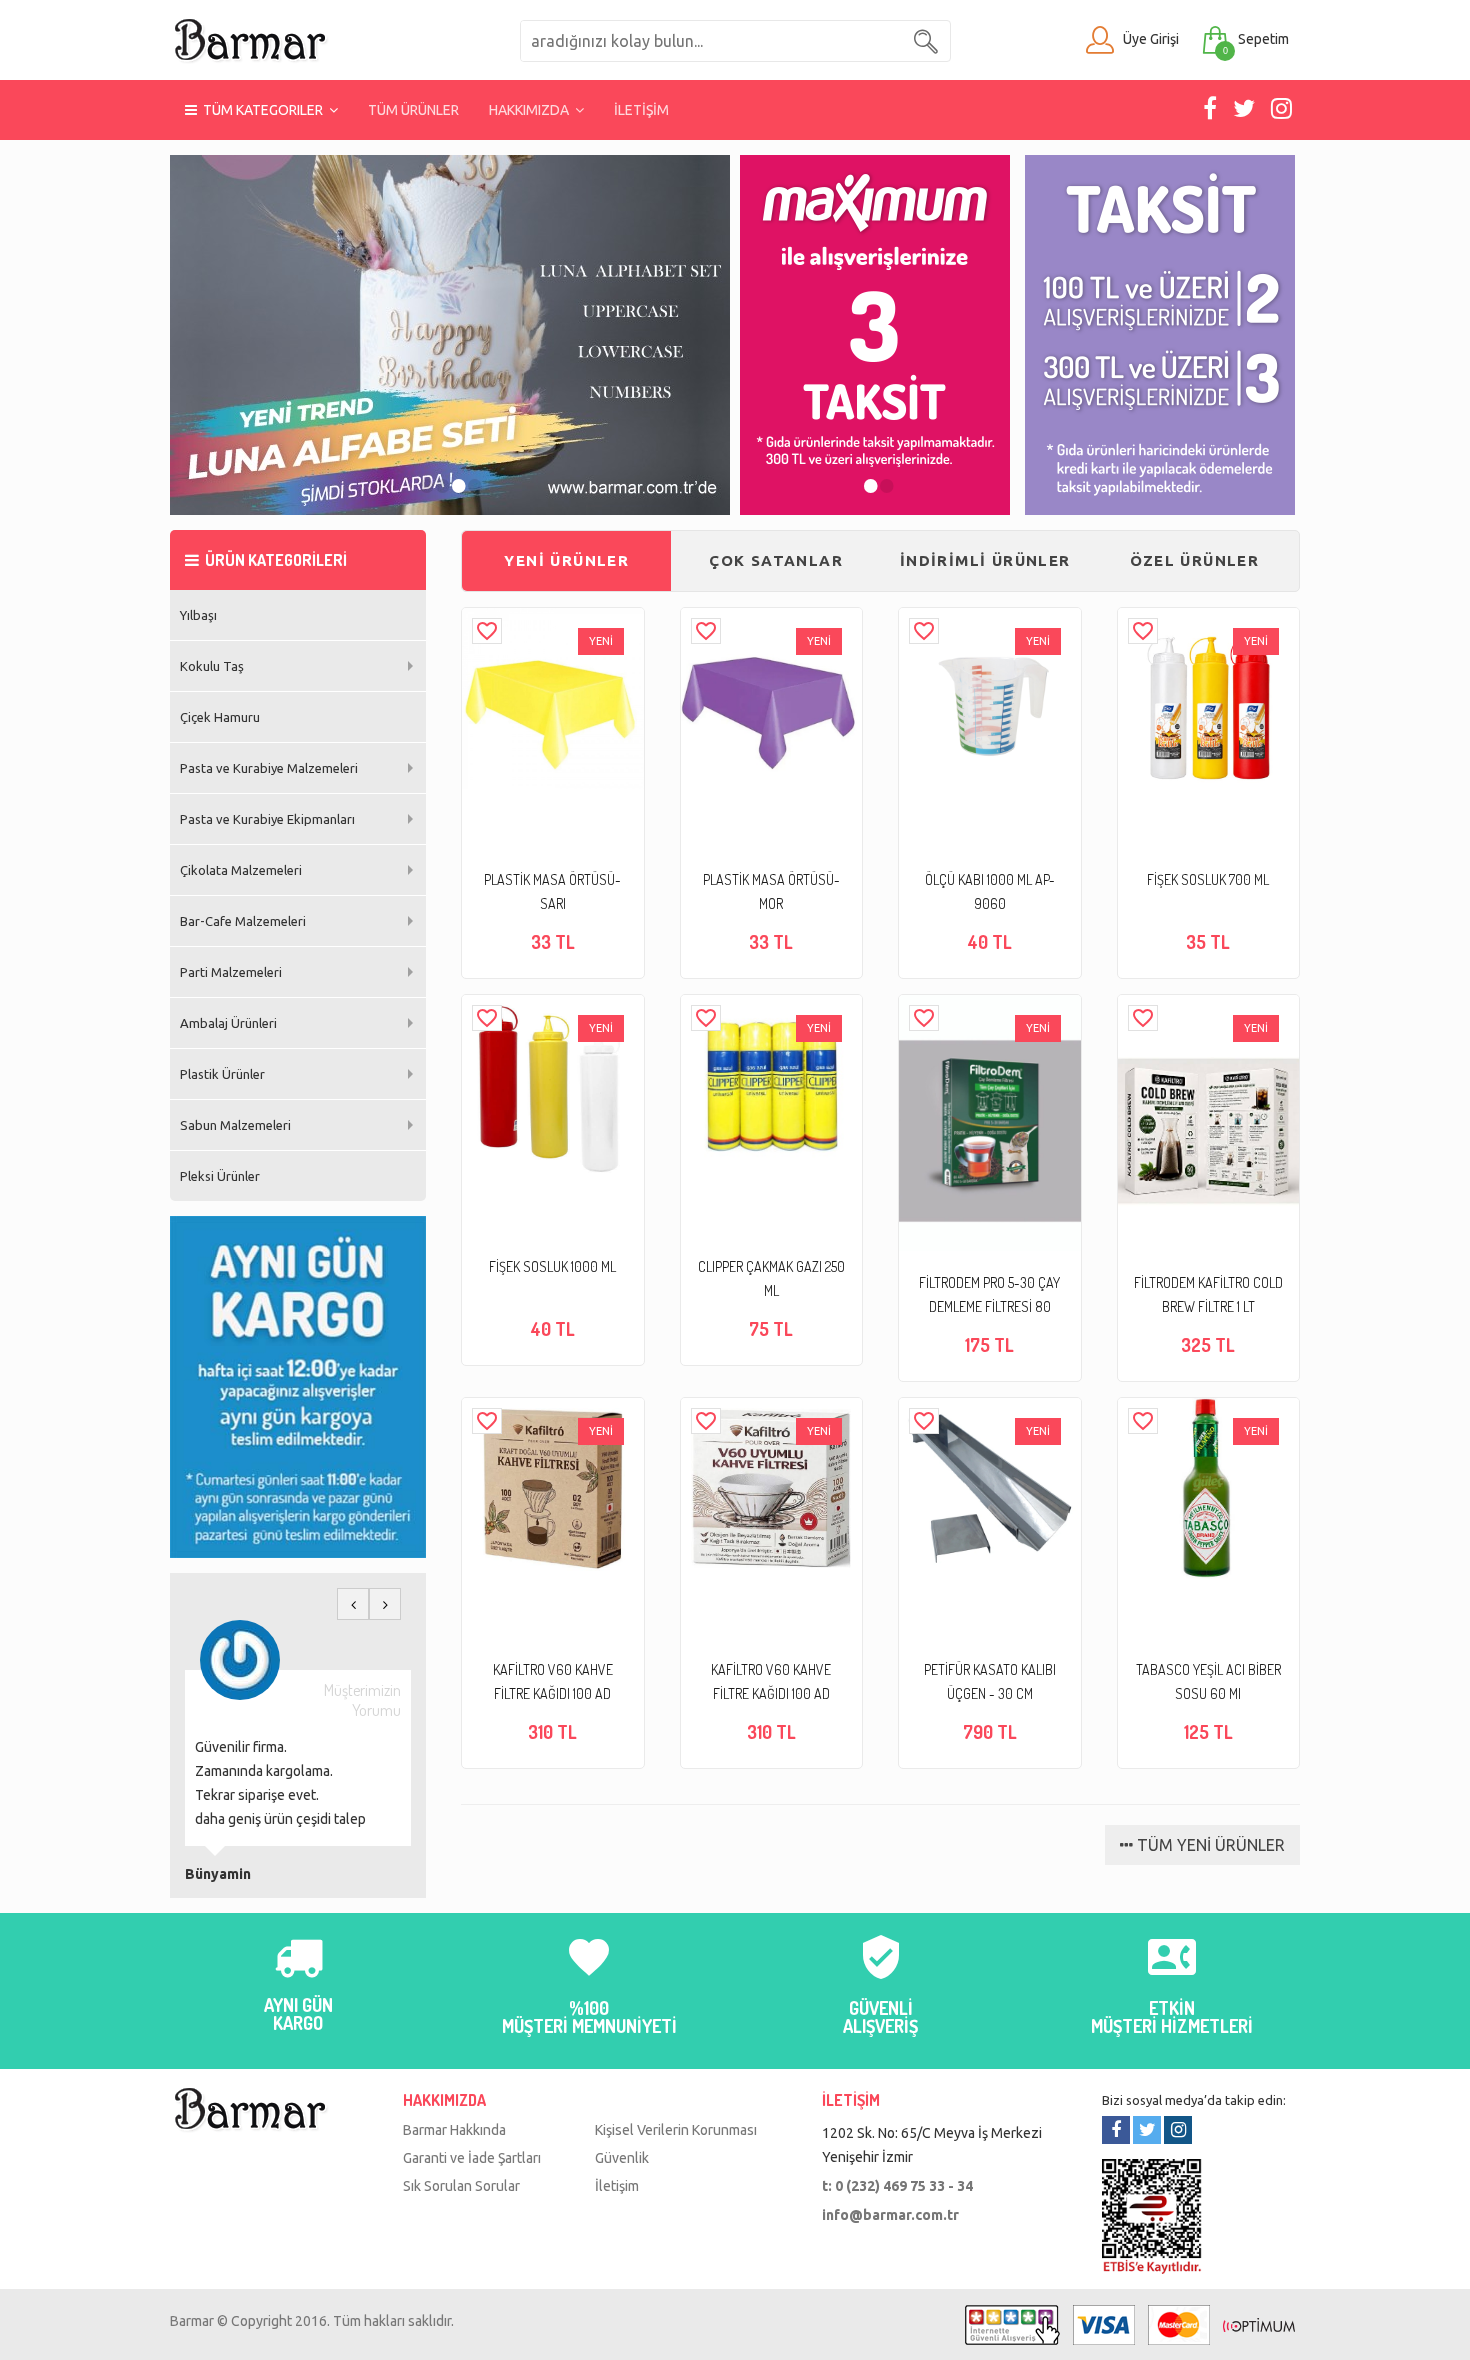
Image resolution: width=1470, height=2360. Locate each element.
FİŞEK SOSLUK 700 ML (1208, 879)
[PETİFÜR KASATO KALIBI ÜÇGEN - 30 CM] (989, 1488)
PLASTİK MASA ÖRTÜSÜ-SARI (552, 891)
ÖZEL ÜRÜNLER (1195, 560)
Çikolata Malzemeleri (241, 870)
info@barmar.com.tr (890, 2215)
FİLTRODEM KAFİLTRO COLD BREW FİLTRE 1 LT (1208, 1294)
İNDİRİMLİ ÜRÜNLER (985, 560)
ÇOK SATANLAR (776, 560)
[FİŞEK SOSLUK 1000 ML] (552, 1085)
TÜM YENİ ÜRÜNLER (1209, 1845)
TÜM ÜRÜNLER (413, 110)
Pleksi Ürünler (220, 1176)
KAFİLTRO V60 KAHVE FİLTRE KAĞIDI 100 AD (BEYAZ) (771, 1683)
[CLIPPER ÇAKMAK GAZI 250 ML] (771, 1085)
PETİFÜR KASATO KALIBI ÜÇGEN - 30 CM (990, 1681)
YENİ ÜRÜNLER (566, 560)
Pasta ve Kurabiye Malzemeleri (269, 768)
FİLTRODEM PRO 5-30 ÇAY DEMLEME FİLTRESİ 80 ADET (989, 1296)
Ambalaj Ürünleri (228, 1023)
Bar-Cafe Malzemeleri (243, 921)
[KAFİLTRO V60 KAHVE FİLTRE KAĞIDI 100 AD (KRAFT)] (552, 1488)
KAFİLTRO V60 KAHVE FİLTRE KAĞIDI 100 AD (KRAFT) (553, 1683)
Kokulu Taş (212, 666)
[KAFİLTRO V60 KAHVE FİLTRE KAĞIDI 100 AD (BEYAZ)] (771, 1488)
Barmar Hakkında (454, 2130)
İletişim (617, 2186)
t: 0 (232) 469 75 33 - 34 (897, 2186)
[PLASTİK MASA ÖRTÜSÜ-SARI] (552, 698)
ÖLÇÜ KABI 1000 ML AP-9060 (990, 891)
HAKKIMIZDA (532, 110)
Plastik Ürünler (222, 1074)
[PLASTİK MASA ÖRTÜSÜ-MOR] (771, 698)
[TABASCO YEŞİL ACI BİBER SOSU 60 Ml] (1208, 1488)
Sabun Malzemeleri (235, 1125)
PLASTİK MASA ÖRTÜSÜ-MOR (771, 891)
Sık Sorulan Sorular (461, 2186)
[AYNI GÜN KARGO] (298, 1969)
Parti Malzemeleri (231, 972)
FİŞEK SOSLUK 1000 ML (552, 1266)
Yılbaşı (198, 615)
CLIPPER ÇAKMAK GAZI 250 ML (771, 1278)
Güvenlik (622, 2158)
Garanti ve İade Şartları (472, 2158)
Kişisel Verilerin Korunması (676, 2130)
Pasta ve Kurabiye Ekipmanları (267, 819)
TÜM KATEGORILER (263, 110)
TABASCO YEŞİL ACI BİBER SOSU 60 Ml (1208, 1681)
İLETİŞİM (641, 110)
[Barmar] (250, 39)
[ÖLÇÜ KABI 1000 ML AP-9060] (989, 698)
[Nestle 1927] (450, 335)
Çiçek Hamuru (220, 717)
